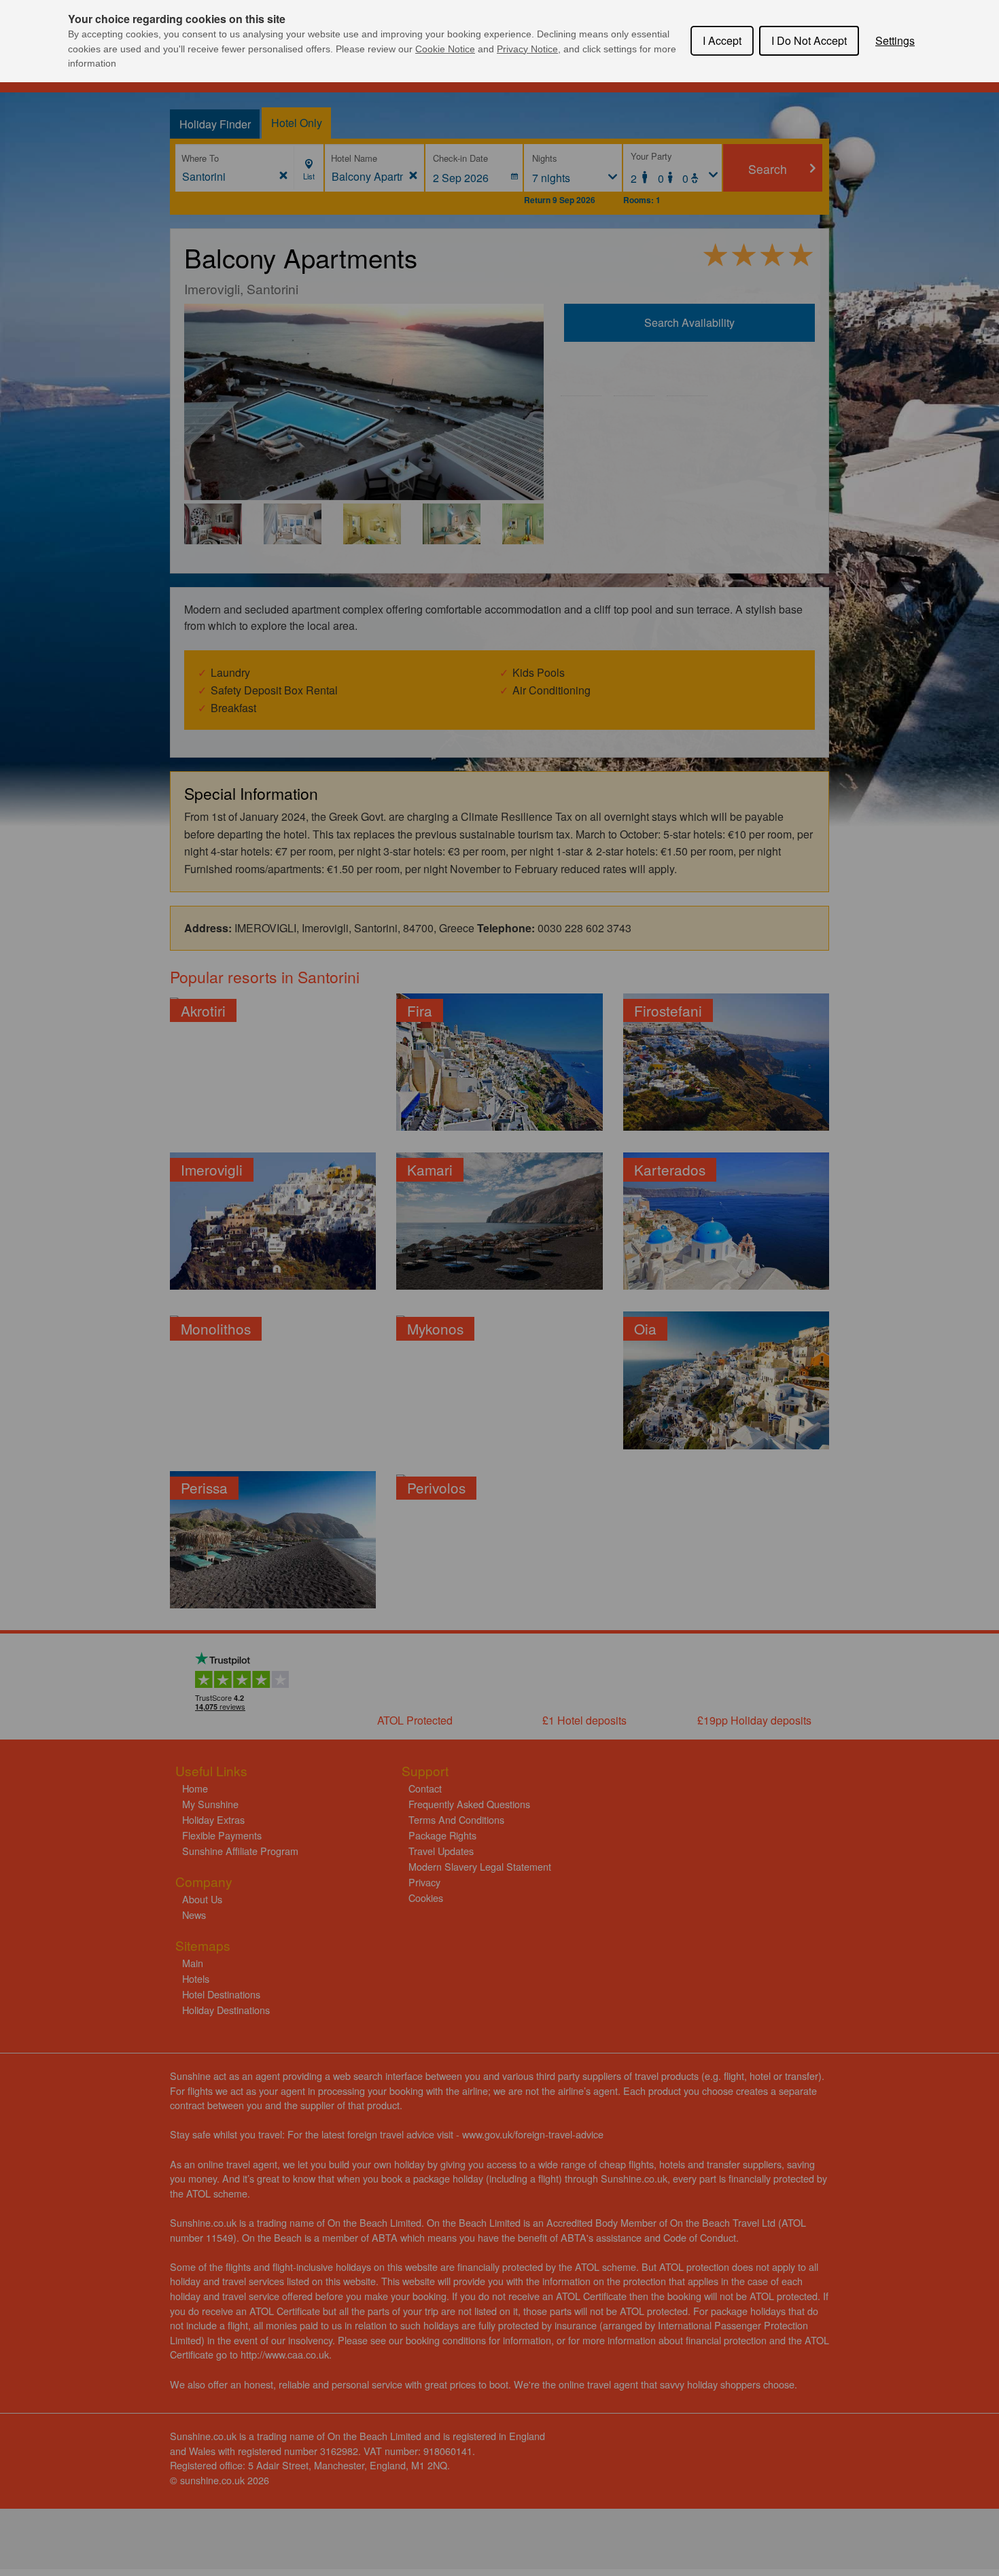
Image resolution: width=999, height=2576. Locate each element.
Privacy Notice (527, 49)
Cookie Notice (445, 49)
